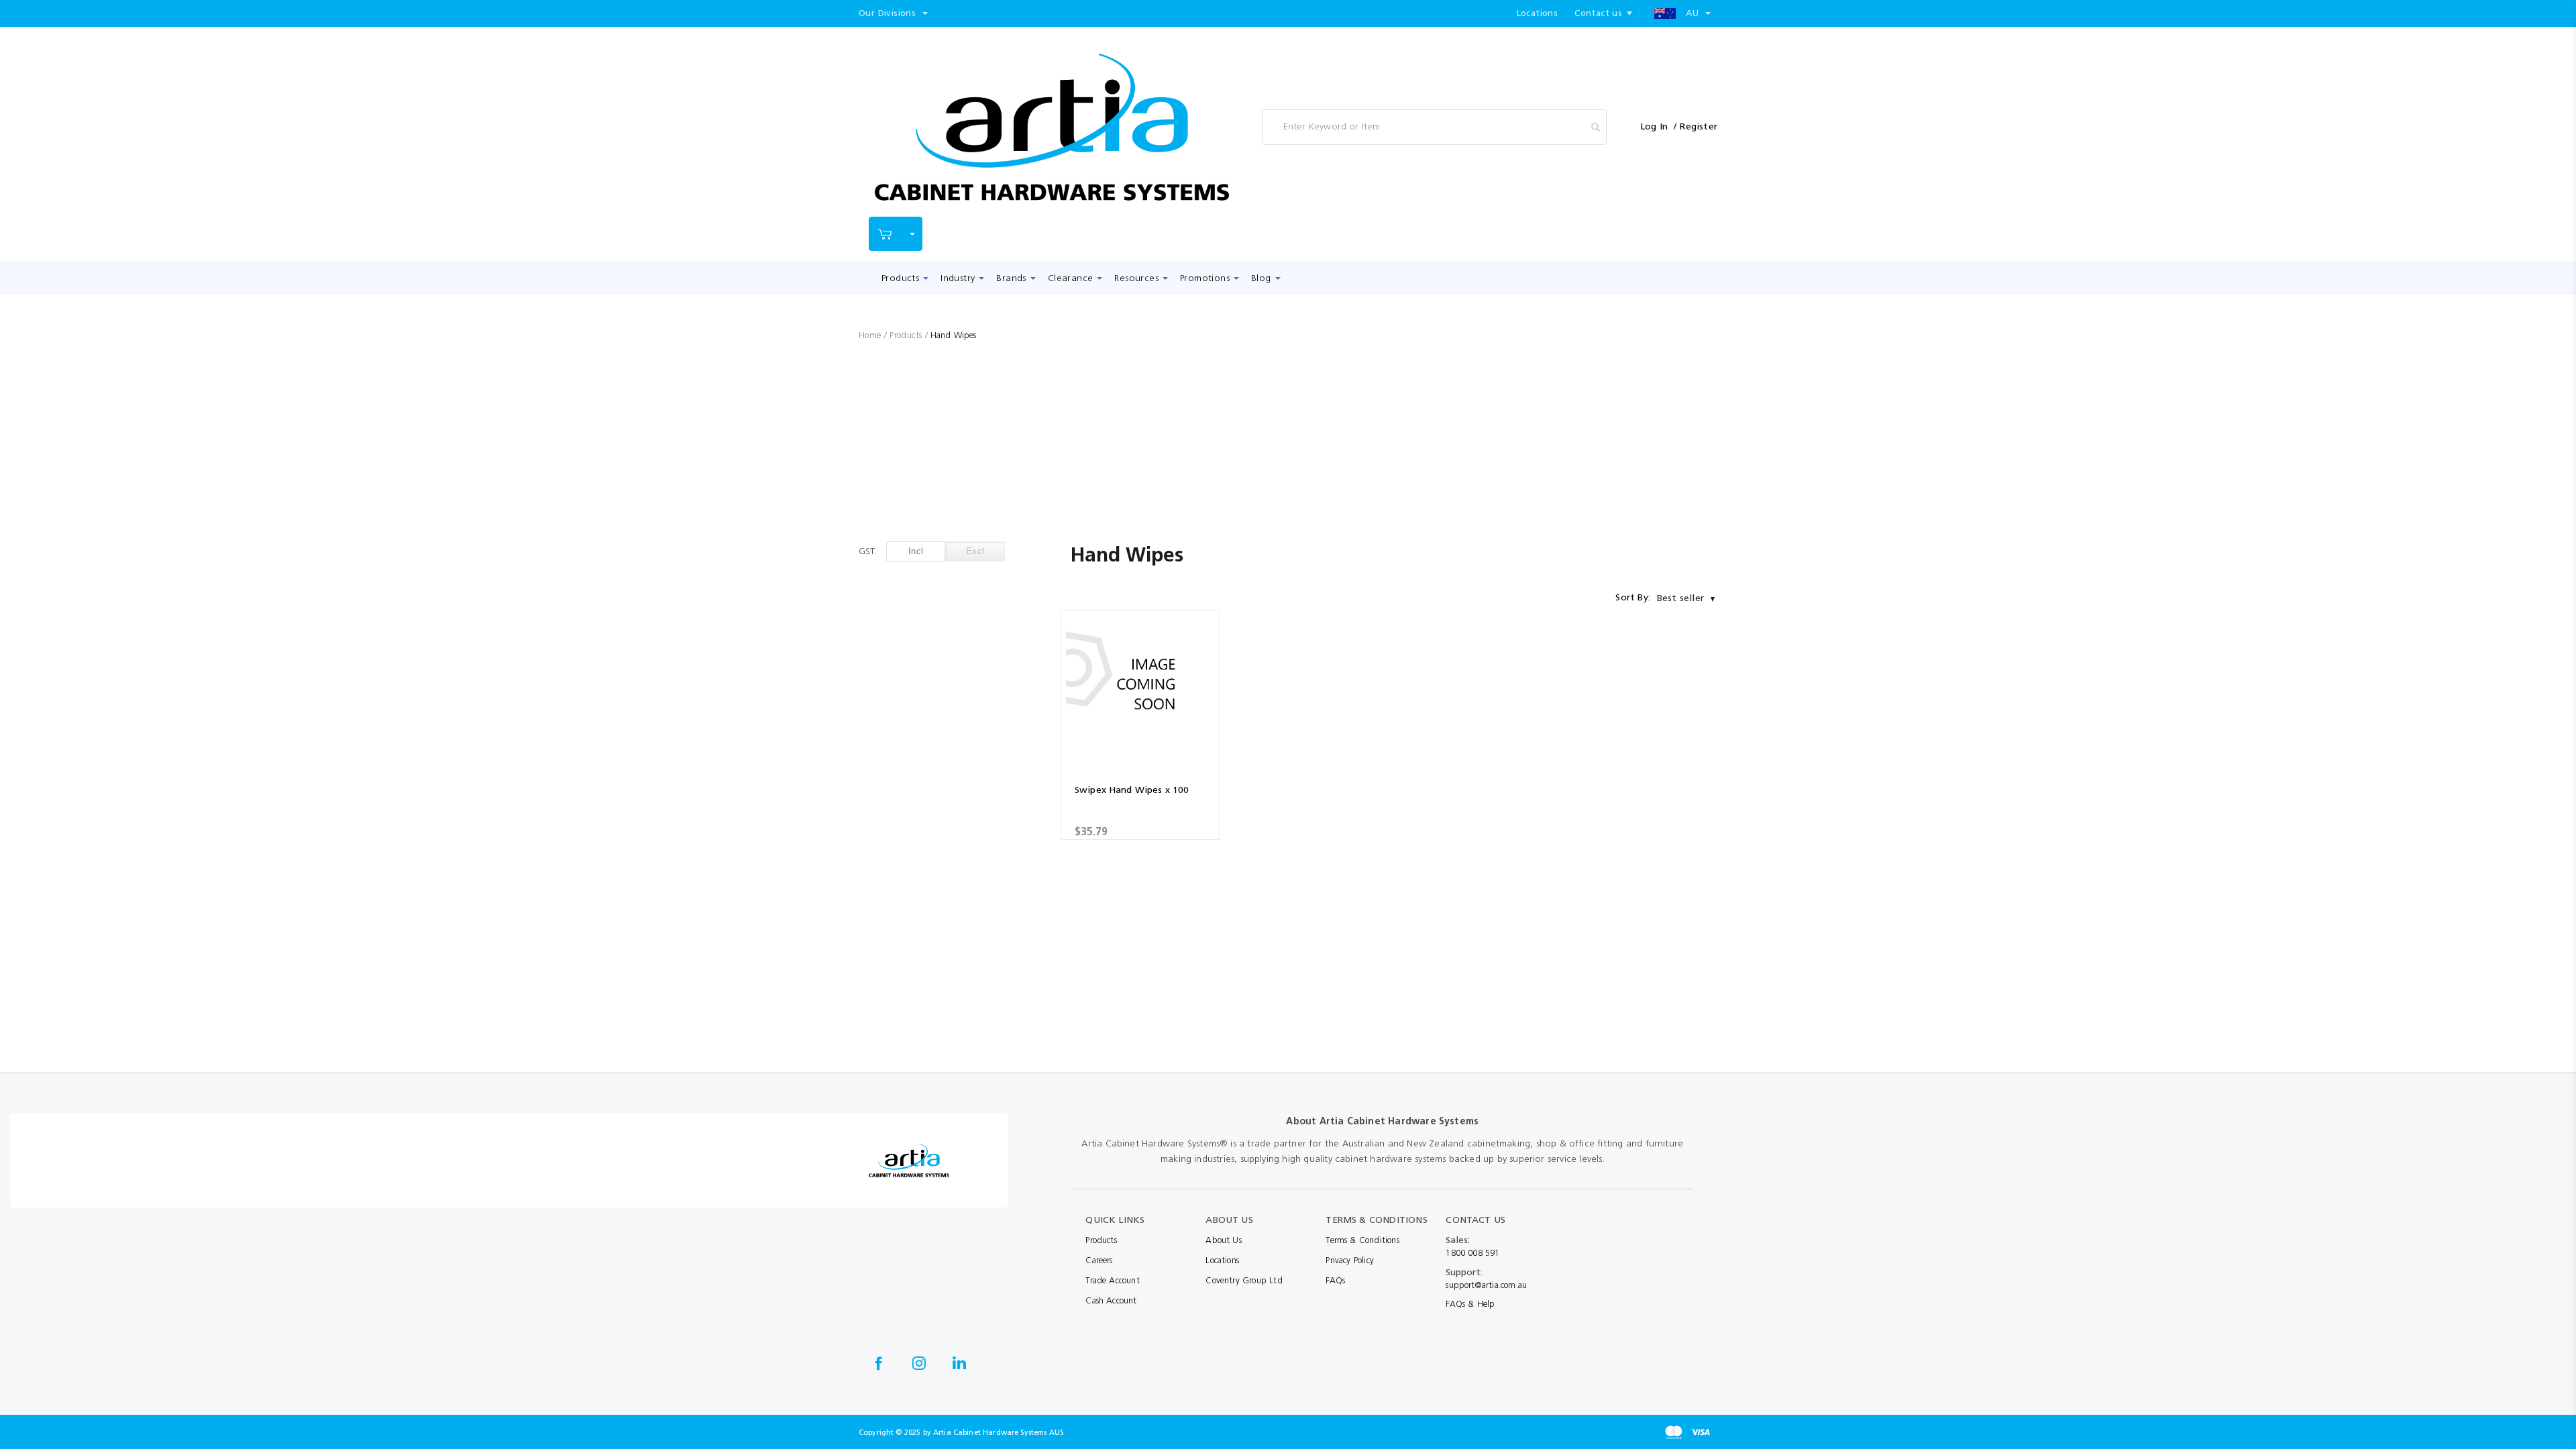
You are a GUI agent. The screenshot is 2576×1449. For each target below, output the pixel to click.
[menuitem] (902, 278)
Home (871, 335)
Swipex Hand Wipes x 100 (1132, 790)
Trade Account (1112, 1280)
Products (907, 335)
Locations (1538, 13)
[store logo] (1052, 127)
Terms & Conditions (1362, 1240)
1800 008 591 (1472, 1253)
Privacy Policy (1350, 1260)
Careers (1099, 1260)
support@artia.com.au (1486, 1285)
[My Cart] (896, 234)
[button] (893, 13)
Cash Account (1111, 1300)
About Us (1224, 1240)
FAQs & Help (1470, 1304)
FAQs (1335, 1280)
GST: (867, 551)
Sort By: (1633, 597)
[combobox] (1434, 127)
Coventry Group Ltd (1244, 1280)
